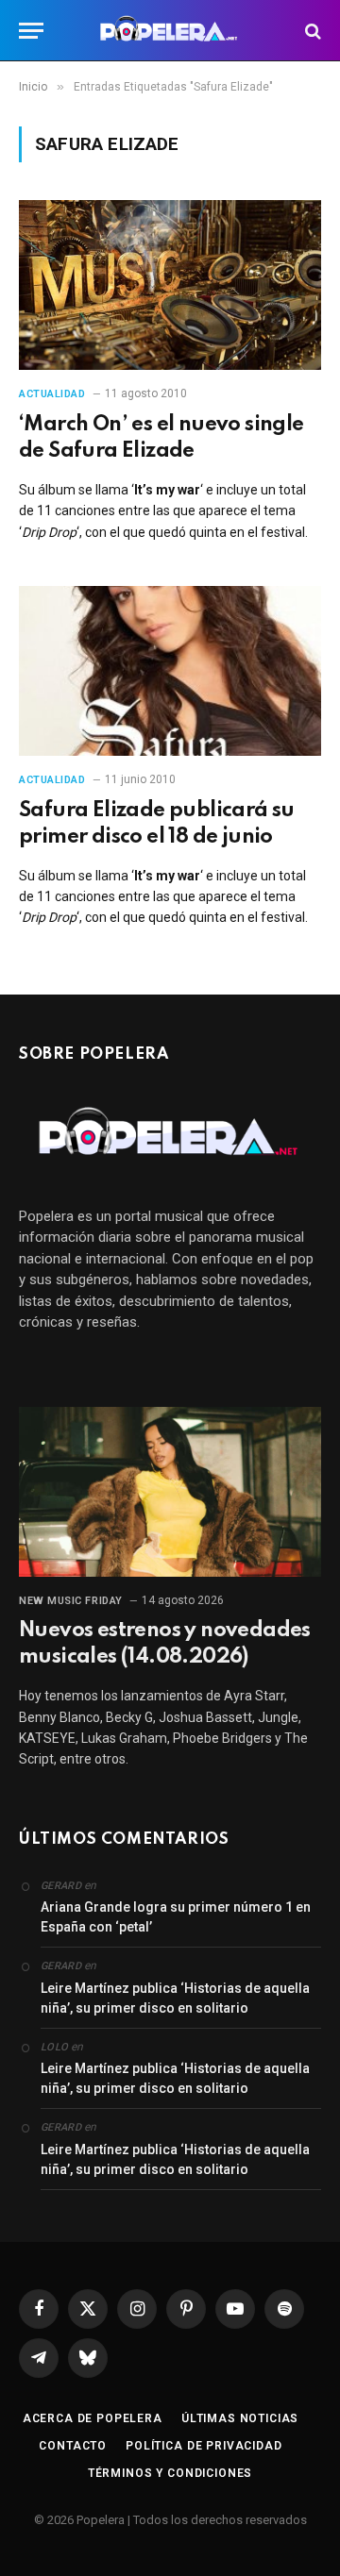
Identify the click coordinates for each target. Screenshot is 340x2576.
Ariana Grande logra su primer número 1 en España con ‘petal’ (176, 1917)
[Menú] (31, 31)
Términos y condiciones (170, 2473)
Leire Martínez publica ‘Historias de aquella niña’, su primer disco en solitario (175, 1998)
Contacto (73, 2446)
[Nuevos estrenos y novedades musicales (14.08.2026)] (170, 1492)
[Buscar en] (311, 31)
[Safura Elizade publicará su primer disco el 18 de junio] (170, 671)
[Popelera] (170, 31)
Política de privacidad (204, 2446)
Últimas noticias (240, 2418)
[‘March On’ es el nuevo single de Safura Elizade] (170, 285)
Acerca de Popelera (93, 2418)
